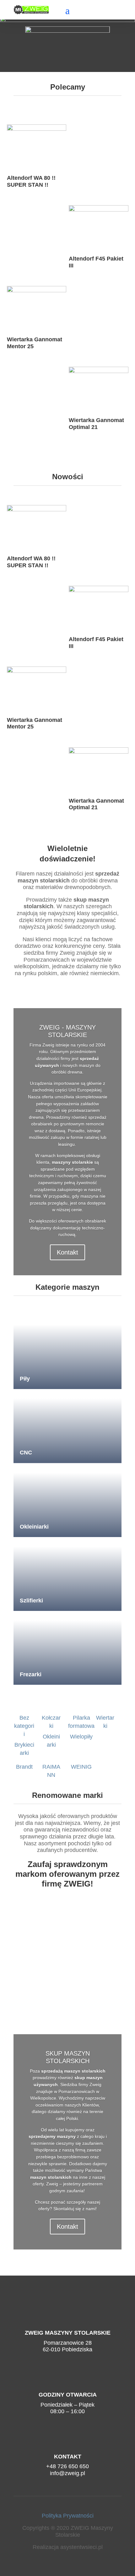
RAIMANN (51, 1771)
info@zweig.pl (67, 2473)
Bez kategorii (24, 1726)
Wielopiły (81, 1737)
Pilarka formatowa (81, 1722)
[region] (67, 44)
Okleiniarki (51, 1741)
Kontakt (67, 1252)
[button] (67, 44)
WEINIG (81, 1767)
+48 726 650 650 (67, 2466)
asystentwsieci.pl (81, 2547)
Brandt (24, 1767)
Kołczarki (51, 1722)
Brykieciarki (24, 1749)
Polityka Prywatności (68, 2516)
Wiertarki (105, 1722)
